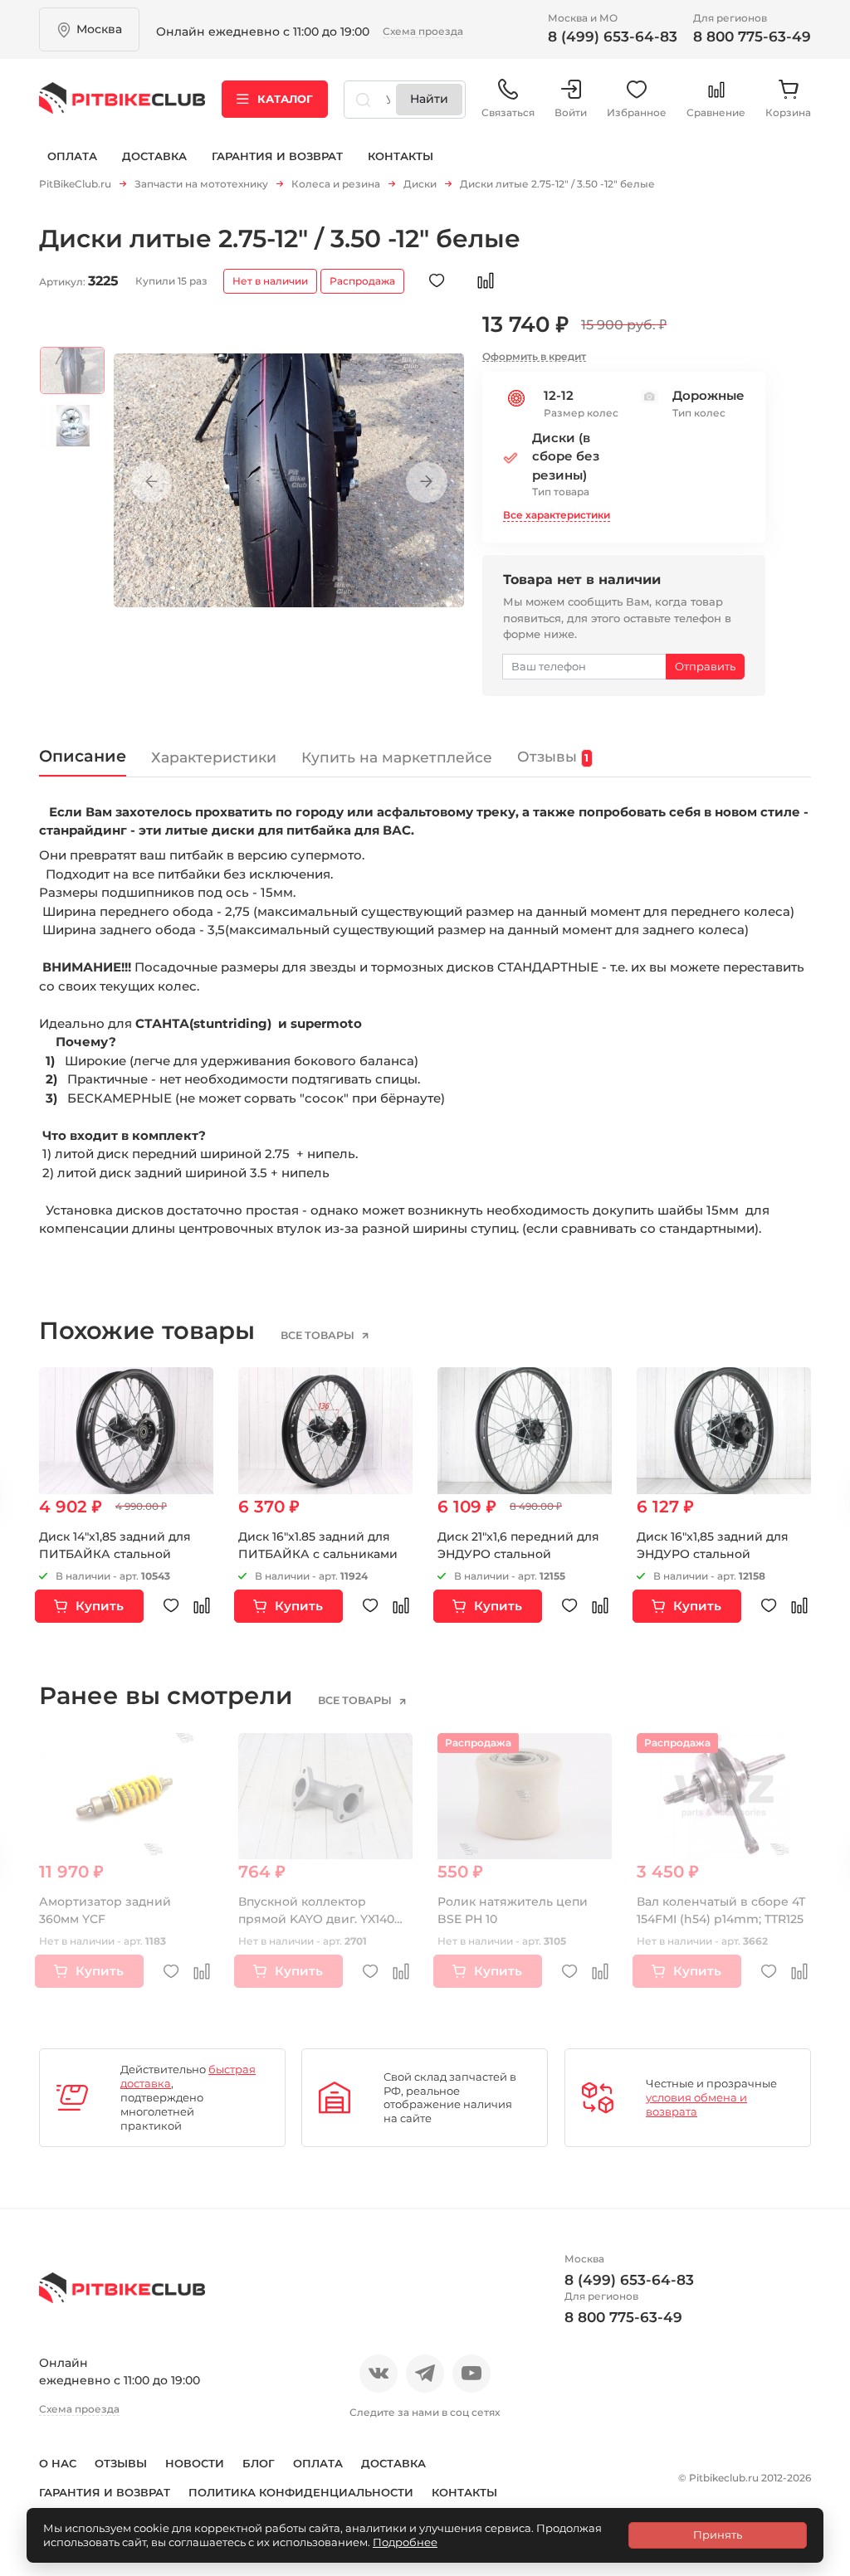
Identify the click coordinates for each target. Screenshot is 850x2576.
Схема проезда (423, 31)
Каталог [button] (285, 99)
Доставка (154, 156)
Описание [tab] (83, 756)
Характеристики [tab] (214, 757)
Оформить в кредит (534, 356)
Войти (571, 112)
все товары (319, 1336)
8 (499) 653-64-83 (613, 37)
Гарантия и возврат (277, 156)
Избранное (637, 112)
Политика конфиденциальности (301, 2492)
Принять (718, 2535)
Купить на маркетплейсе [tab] (397, 757)
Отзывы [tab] (553, 756)
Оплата (72, 156)
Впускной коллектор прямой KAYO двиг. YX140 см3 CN (316, 1919)
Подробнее (405, 2542)
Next (427, 482)
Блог (259, 2463)
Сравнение (716, 112)
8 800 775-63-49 (752, 37)
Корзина (788, 112)
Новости (195, 2463)
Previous (151, 482)
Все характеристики (557, 515)
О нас (58, 2463)
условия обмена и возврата (696, 2104)
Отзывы (121, 2463)
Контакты (401, 156)
